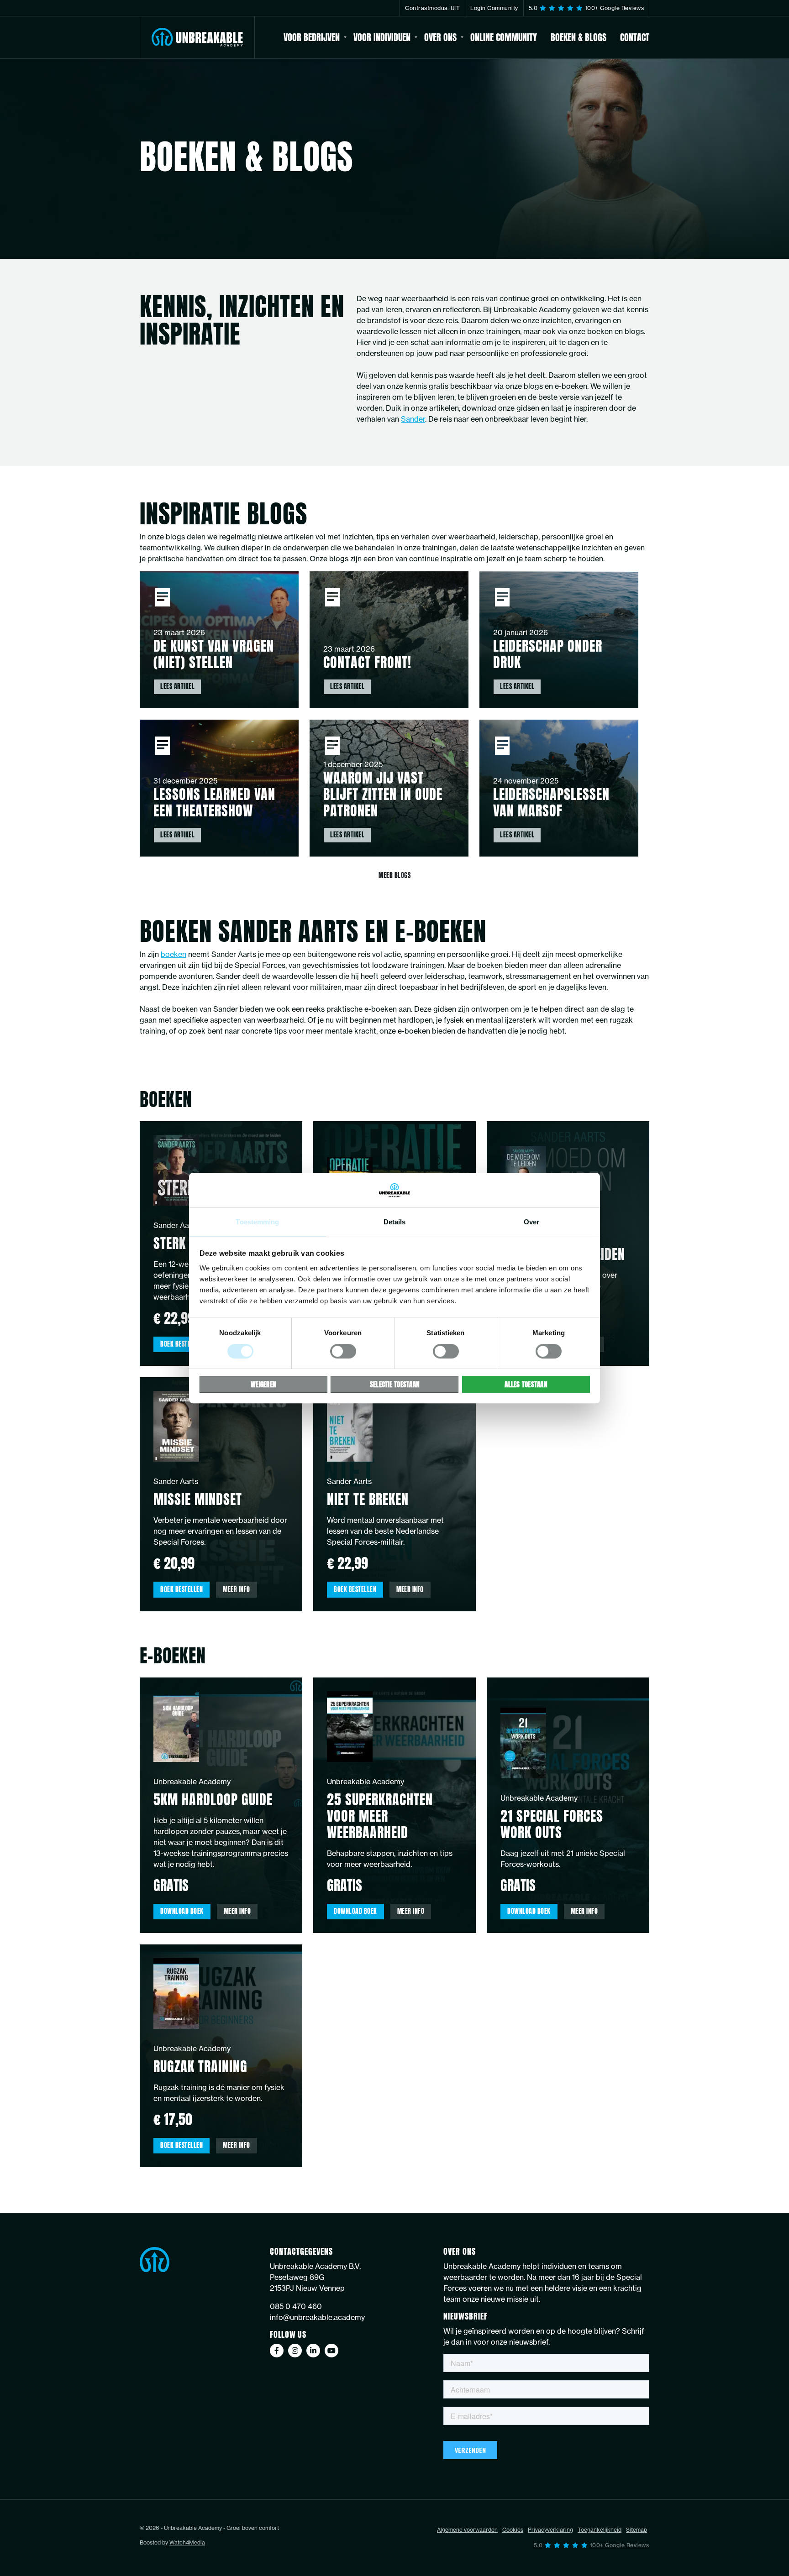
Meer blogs (394, 875)
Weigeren (263, 1384)
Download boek (182, 1911)
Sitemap (636, 2530)
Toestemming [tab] (257, 1222)
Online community (504, 37)
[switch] (343, 1351)
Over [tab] (531, 1222)
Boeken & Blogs (579, 37)
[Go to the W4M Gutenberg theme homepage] (197, 37)
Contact (635, 37)
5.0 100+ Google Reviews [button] (586, 8)
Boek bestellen (181, 1590)
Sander (413, 419)
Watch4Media (187, 2542)
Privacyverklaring (550, 2530)
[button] (592, 2545)
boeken (174, 954)
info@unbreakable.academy (317, 2317)
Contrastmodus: (432, 8)
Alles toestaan (526, 1384)
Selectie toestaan (394, 1384)
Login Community (494, 8)
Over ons (440, 37)
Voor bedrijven (312, 37)
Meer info (237, 1590)
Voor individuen (382, 37)
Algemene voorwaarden (467, 2530)
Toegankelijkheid (600, 2530)
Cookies (513, 2530)
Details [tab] (395, 1222)
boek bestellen (181, 1344)
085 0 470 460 (296, 2306)
